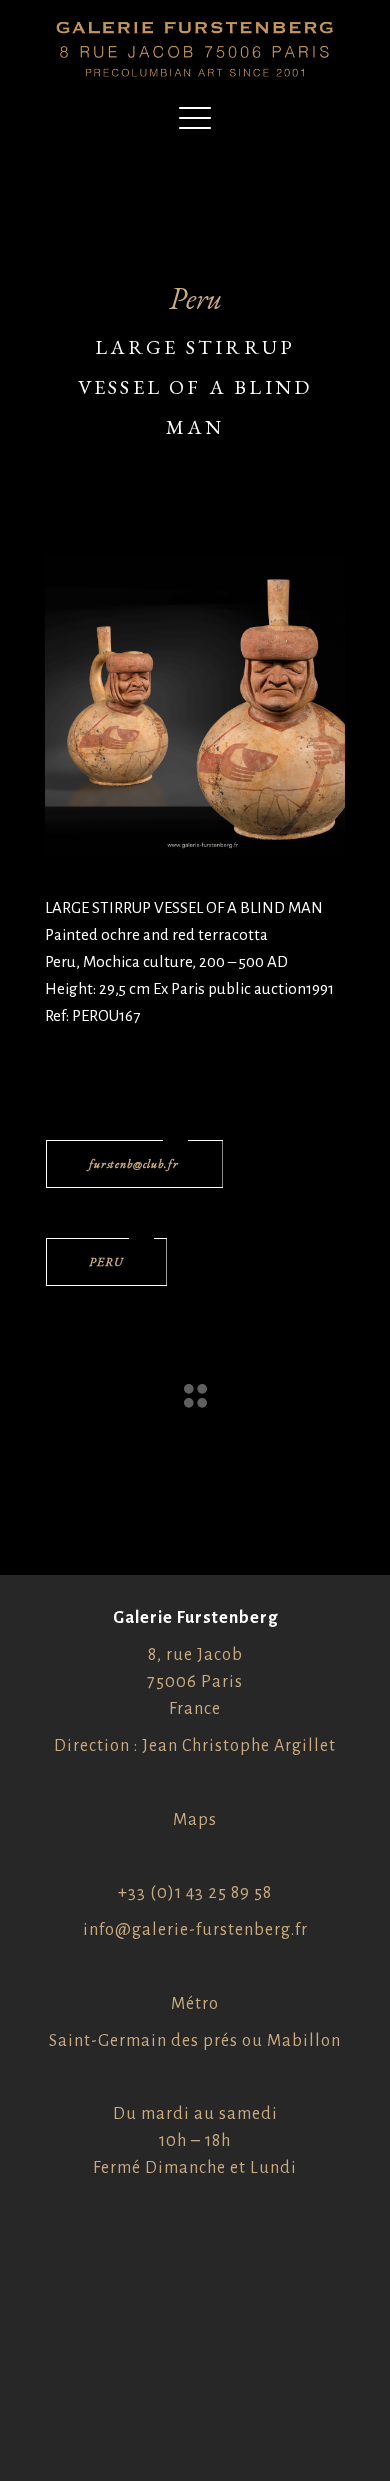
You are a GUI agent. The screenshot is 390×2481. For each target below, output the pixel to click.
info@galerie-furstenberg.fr (195, 1930)
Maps (195, 1820)
